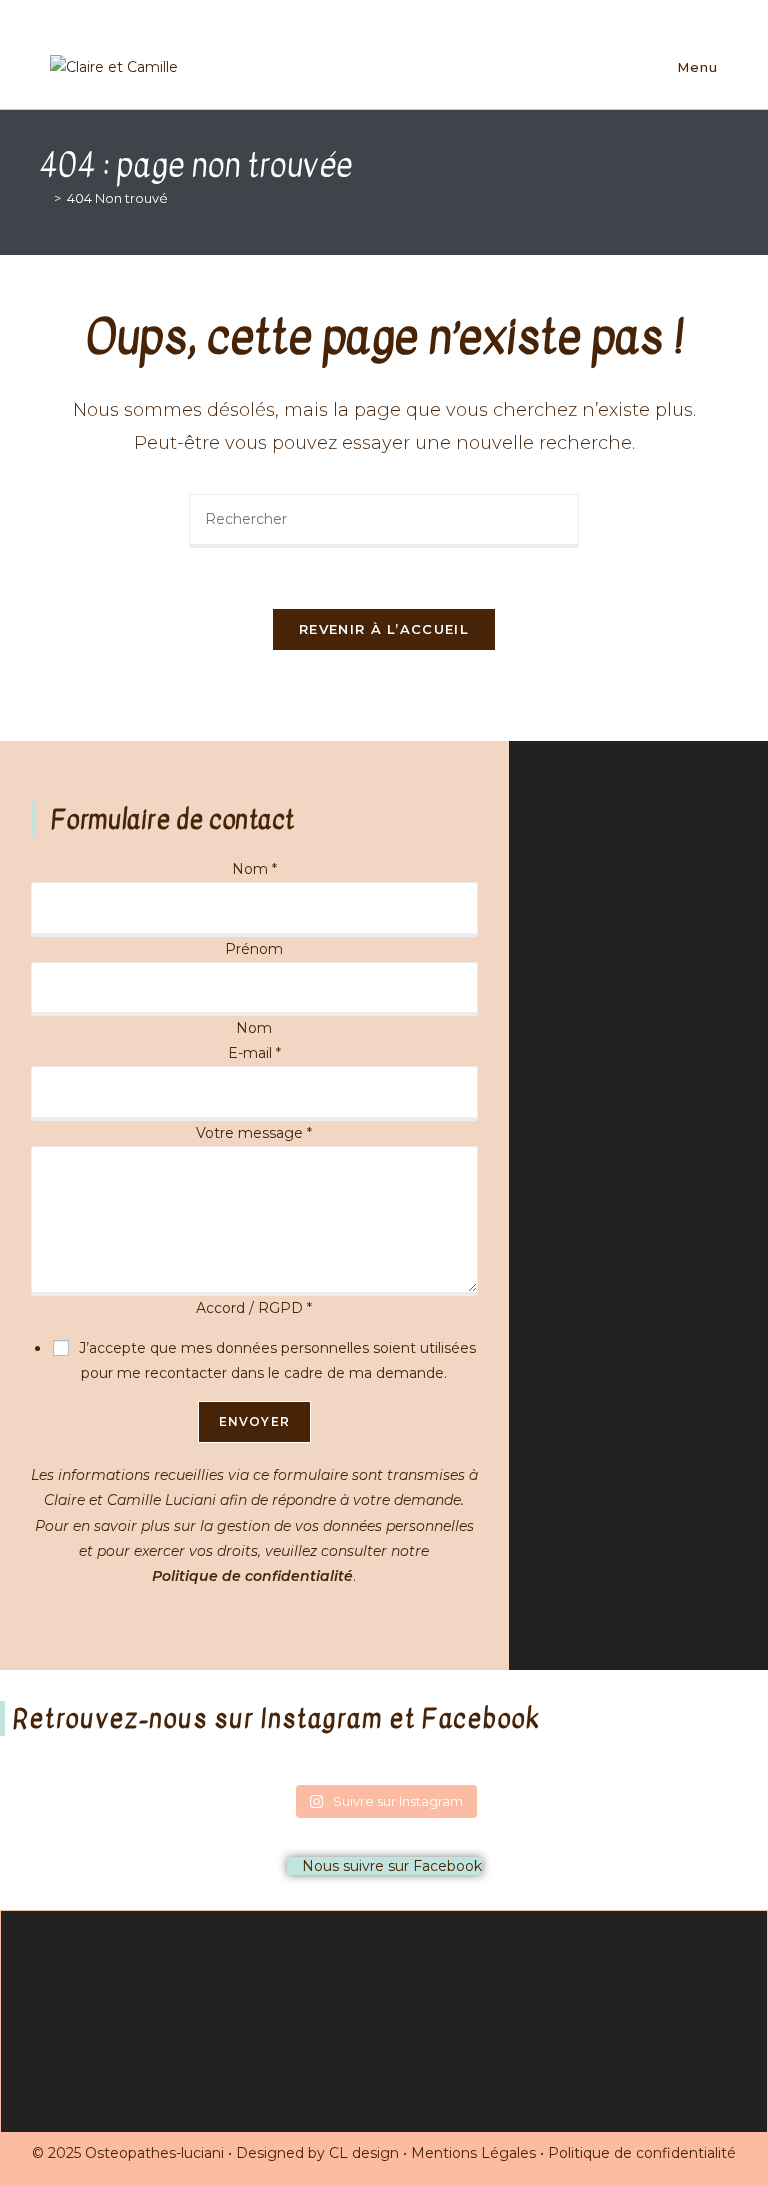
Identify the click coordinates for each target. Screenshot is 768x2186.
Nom (254, 869)
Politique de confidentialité (252, 1576)
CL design (364, 2153)
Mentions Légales (473, 2153)
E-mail (254, 1053)
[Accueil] (43, 198)
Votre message (254, 1133)
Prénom (254, 949)
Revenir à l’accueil (384, 629)
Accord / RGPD (254, 1308)
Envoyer (254, 1421)
